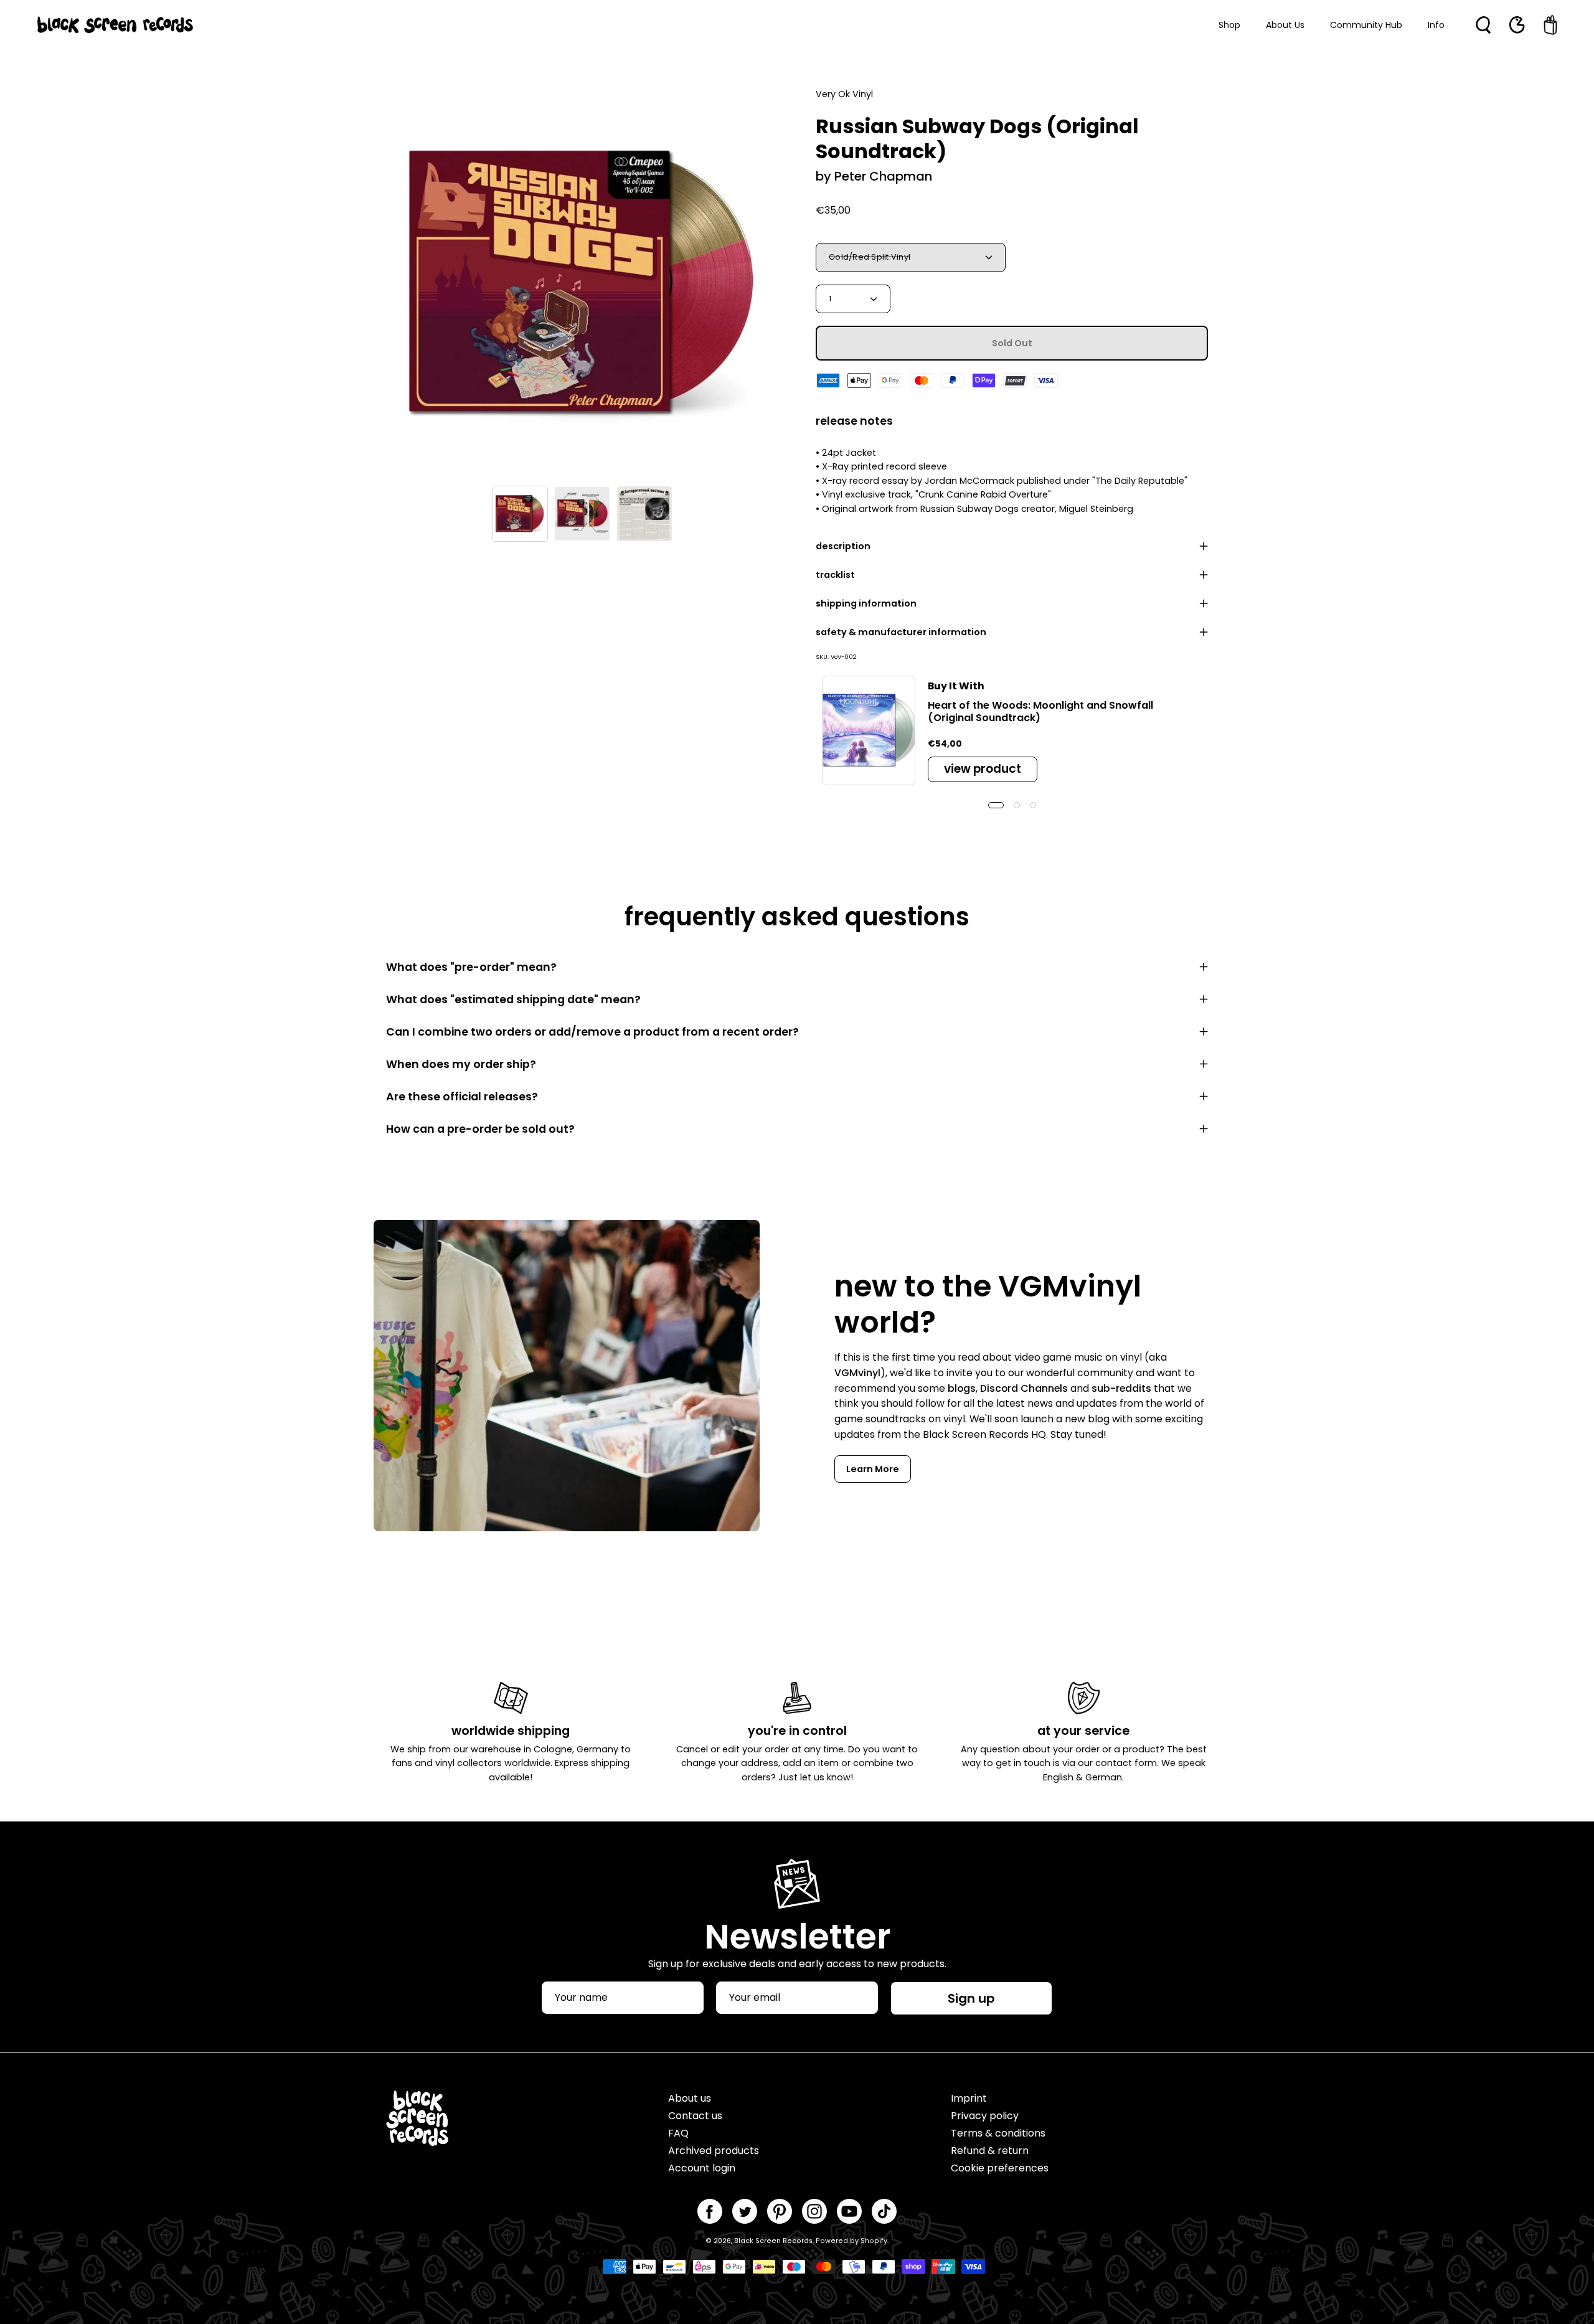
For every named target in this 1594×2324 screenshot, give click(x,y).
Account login (702, 2168)
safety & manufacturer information (901, 632)
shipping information (866, 603)
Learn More (873, 1469)
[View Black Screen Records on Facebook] (710, 2211)
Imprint (969, 2098)
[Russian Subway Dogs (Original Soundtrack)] (520, 514)
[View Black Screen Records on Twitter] (745, 2211)
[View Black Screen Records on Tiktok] (884, 2211)
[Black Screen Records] (115, 25)
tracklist (835, 575)
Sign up (971, 1998)
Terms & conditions (998, 2133)
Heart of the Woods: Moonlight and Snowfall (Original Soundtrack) (1040, 711)
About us (690, 2098)
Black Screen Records (773, 2241)
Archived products (714, 2151)
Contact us (695, 2116)
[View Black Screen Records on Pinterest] (780, 2211)
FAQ (678, 2133)
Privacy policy (985, 2116)
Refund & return (990, 2151)
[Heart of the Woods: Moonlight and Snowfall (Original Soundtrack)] (869, 730)
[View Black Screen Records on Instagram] (814, 2211)
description (843, 546)
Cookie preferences (1000, 2168)
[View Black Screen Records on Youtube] (849, 2211)
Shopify (874, 2241)
